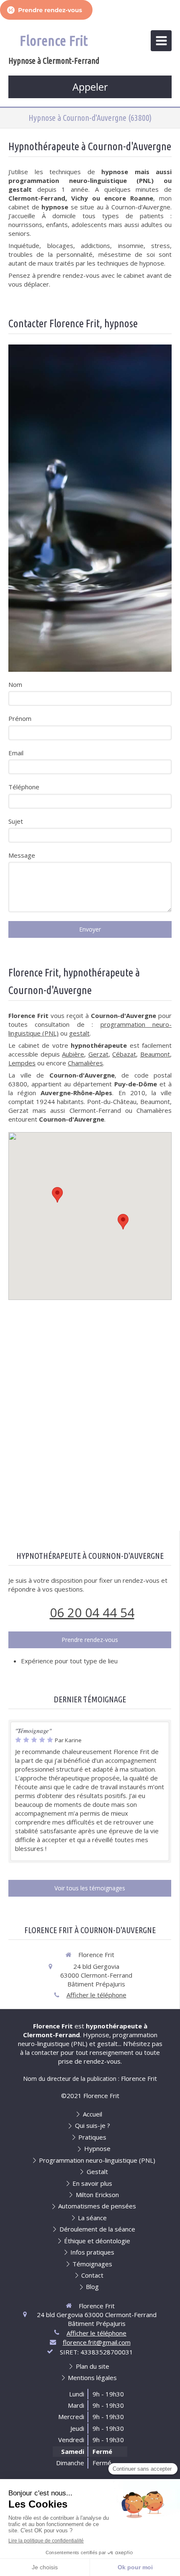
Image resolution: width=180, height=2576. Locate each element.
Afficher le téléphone (96, 1995)
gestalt (79, 1033)
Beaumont (155, 1054)
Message (22, 855)
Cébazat (124, 1054)
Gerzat (98, 1054)
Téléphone (24, 787)
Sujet (16, 821)
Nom (15, 684)
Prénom (20, 718)
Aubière (73, 1054)
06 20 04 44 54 (92, 1612)
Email (16, 753)
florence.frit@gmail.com (97, 2342)
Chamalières (85, 1063)
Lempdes (22, 1063)
